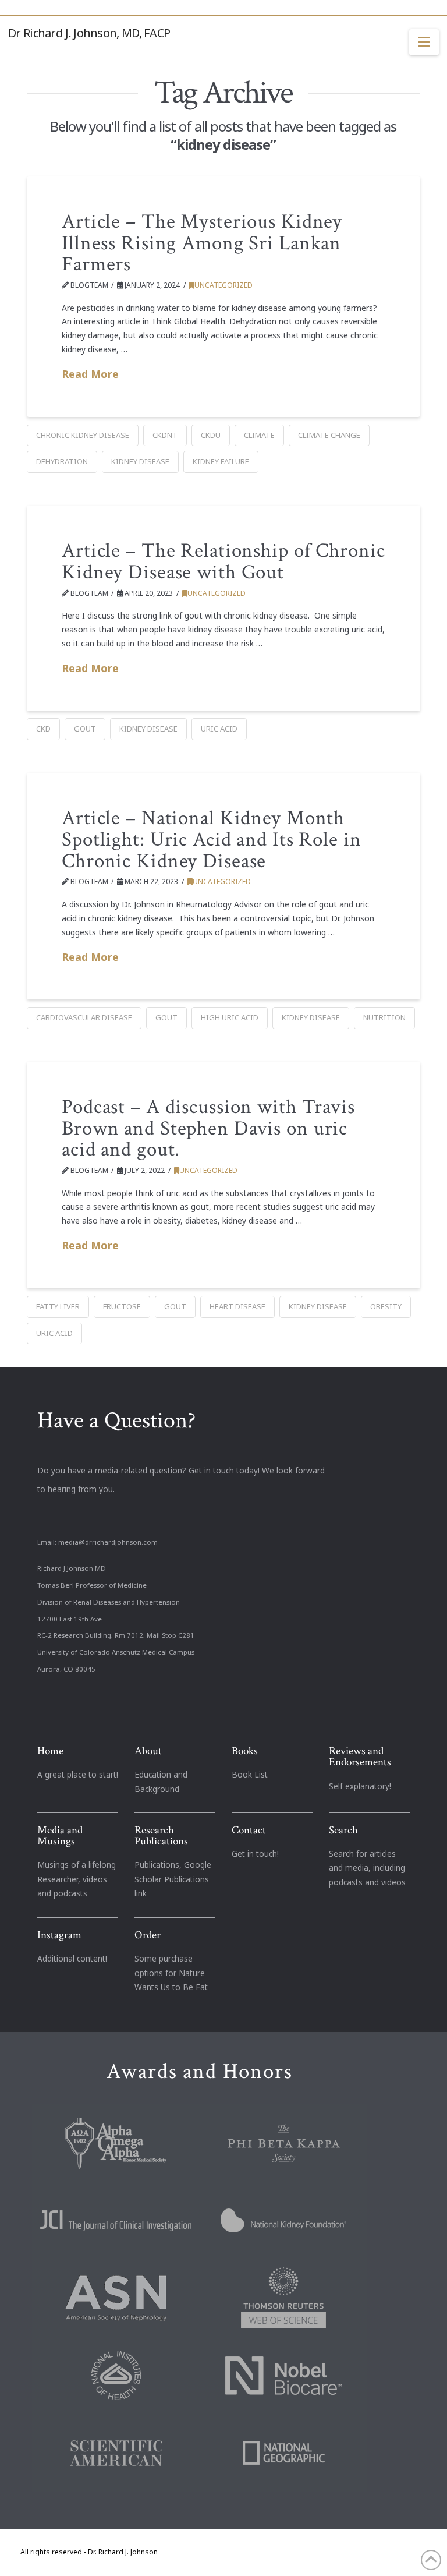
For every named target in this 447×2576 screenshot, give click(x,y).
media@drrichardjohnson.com (108, 1542)
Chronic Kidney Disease (83, 435)
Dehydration (62, 461)
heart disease (237, 1306)
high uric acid (230, 1017)
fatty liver (58, 1306)
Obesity (386, 1306)
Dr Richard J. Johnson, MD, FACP (89, 33)
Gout (85, 729)
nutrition (384, 1017)
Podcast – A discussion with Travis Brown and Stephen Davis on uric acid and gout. (208, 1128)
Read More (90, 374)
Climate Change (329, 435)
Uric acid (219, 729)
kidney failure (221, 461)
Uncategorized (223, 285)
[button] (424, 43)
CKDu (211, 435)
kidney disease (140, 461)
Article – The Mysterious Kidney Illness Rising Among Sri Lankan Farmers (202, 243)
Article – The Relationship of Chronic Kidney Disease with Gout (223, 561)
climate (259, 435)
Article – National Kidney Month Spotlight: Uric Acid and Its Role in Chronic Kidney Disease (212, 840)
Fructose (122, 1306)
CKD (43, 729)
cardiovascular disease (84, 1017)
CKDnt (165, 435)
